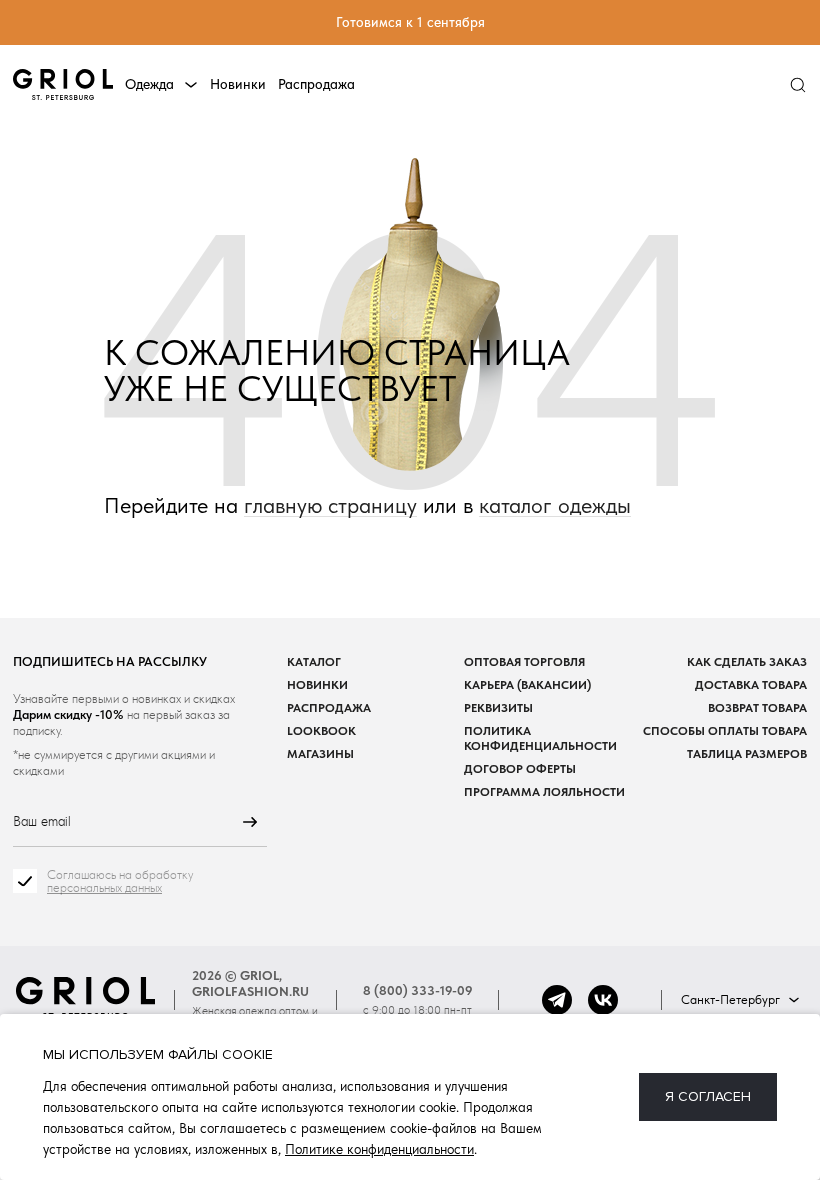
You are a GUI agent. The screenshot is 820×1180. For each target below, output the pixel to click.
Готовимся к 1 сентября (410, 22)
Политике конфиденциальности (379, 1149)
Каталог (314, 661)
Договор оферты (520, 768)
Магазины (320, 753)
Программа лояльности (544, 791)
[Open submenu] (191, 85)
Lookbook (321, 730)
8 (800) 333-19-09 (418, 990)
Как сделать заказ (747, 661)
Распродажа (316, 84)
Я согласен (708, 1096)
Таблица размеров (747, 753)
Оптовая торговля (524, 661)
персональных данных (104, 887)
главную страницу (330, 505)
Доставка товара (751, 684)
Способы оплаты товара (725, 730)
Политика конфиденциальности (540, 738)
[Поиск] (797, 85)
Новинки (238, 84)
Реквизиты (498, 707)
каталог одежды (555, 505)
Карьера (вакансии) (527, 684)
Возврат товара (757, 707)
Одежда (149, 84)
